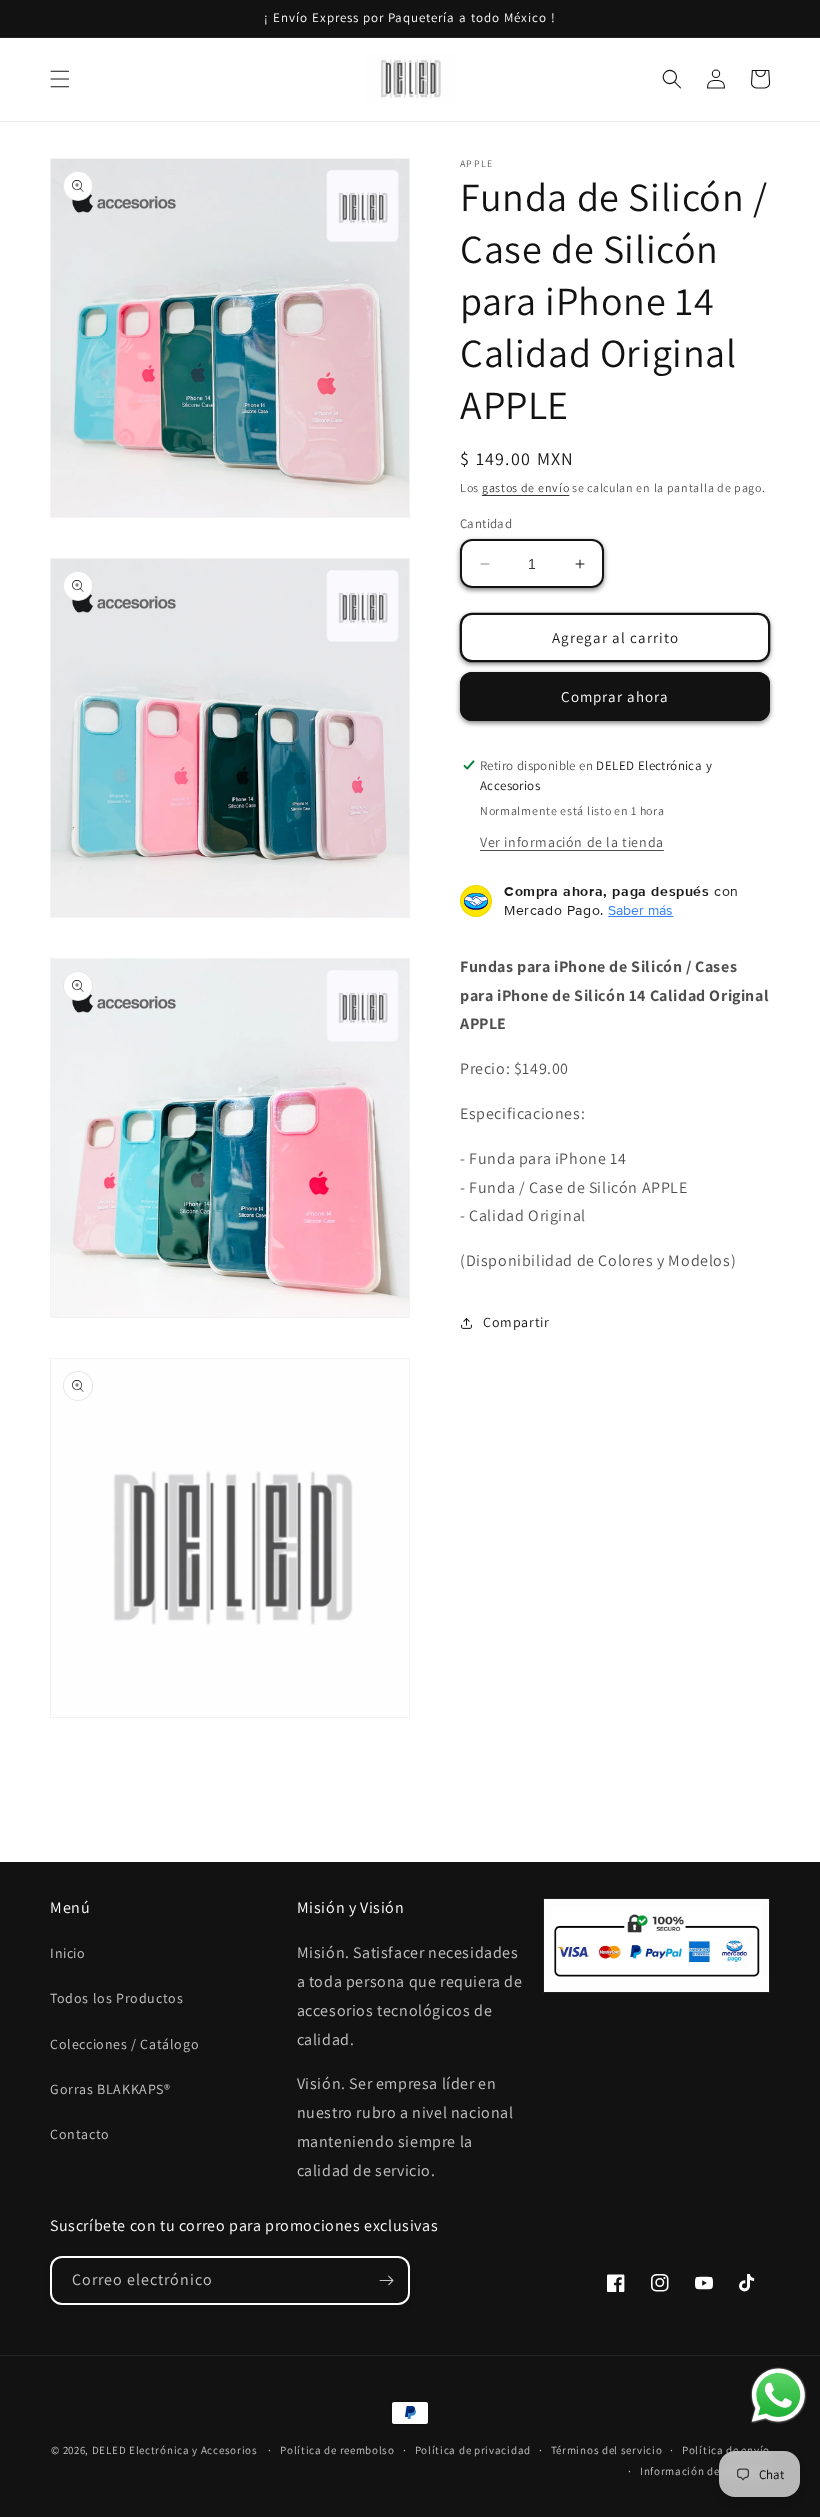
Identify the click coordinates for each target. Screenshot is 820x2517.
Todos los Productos (116, 1998)
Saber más (640, 910)
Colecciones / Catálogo (124, 2044)
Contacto (80, 2134)
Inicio (68, 1953)
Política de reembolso (337, 2450)
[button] (60, 79)
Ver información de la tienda (572, 842)
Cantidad (486, 523)
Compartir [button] (516, 1322)
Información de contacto (705, 2471)
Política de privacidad (473, 2450)
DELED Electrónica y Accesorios (175, 2450)
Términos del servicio (607, 2450)
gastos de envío (526, 487)
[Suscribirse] (386, 2280)
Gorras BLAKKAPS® (110, 2089)
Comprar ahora (615, 696)
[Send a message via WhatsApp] (778, 2395)
